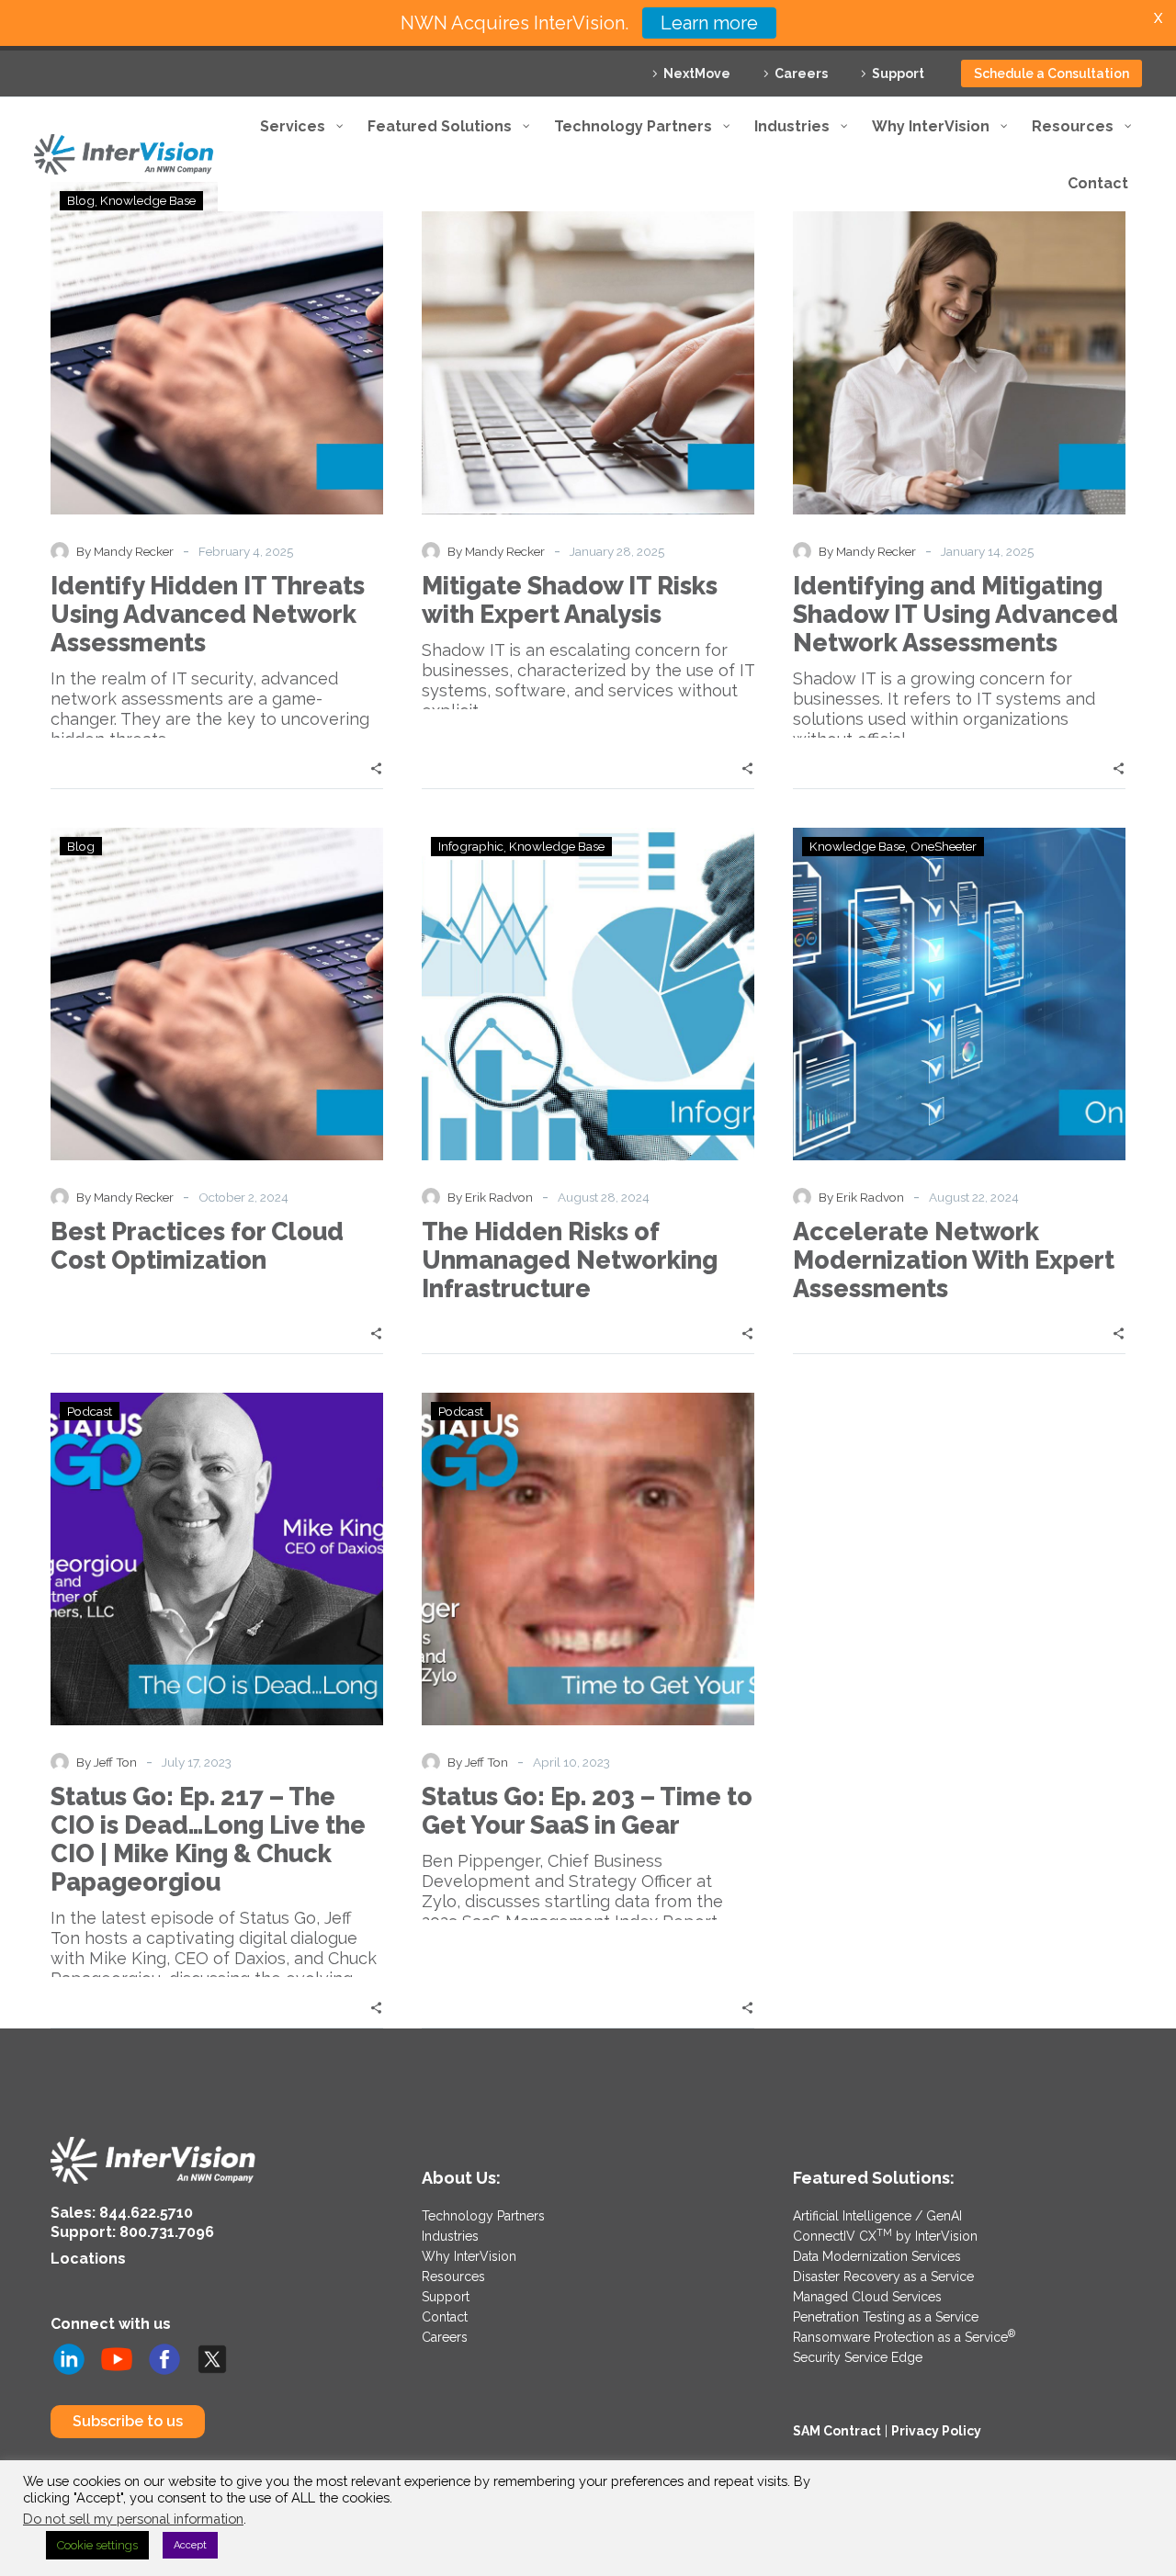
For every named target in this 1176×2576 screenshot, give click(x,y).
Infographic (471, 846)
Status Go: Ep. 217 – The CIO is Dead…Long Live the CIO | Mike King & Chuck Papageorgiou (208, 1839)
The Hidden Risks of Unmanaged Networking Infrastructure (570, 1260)
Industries (450, 2236)
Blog (81, 846)
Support (898, 73)
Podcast (90, 1411)
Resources (453, 2277)
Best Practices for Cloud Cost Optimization (197, 1246)
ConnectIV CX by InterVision (885, 2236)
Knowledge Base (557, 846)
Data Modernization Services (877, 2256)
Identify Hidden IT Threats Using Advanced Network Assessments (208, 614)
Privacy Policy (936, 2431)
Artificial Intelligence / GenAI (877, 2216)
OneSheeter (944, 846)
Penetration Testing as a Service (886, 2317)
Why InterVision (469, 2256)
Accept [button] (190, 2545)
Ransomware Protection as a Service (904, 2337)
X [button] (1158, 18)
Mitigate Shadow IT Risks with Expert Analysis (570, 600)
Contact (445, 2317)
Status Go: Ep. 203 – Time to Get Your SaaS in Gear (587, 1811)
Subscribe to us (128, 2421)
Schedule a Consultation (1052, 73)
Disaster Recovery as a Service (883, 2277)
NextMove (697, 73)
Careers (801, 73)
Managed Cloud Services (867, 2297)
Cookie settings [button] (97, 2545)
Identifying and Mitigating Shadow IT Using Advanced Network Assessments (955, 614)
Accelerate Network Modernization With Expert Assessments (954, 1260)
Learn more (709, 23)
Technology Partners (483, 2216)
